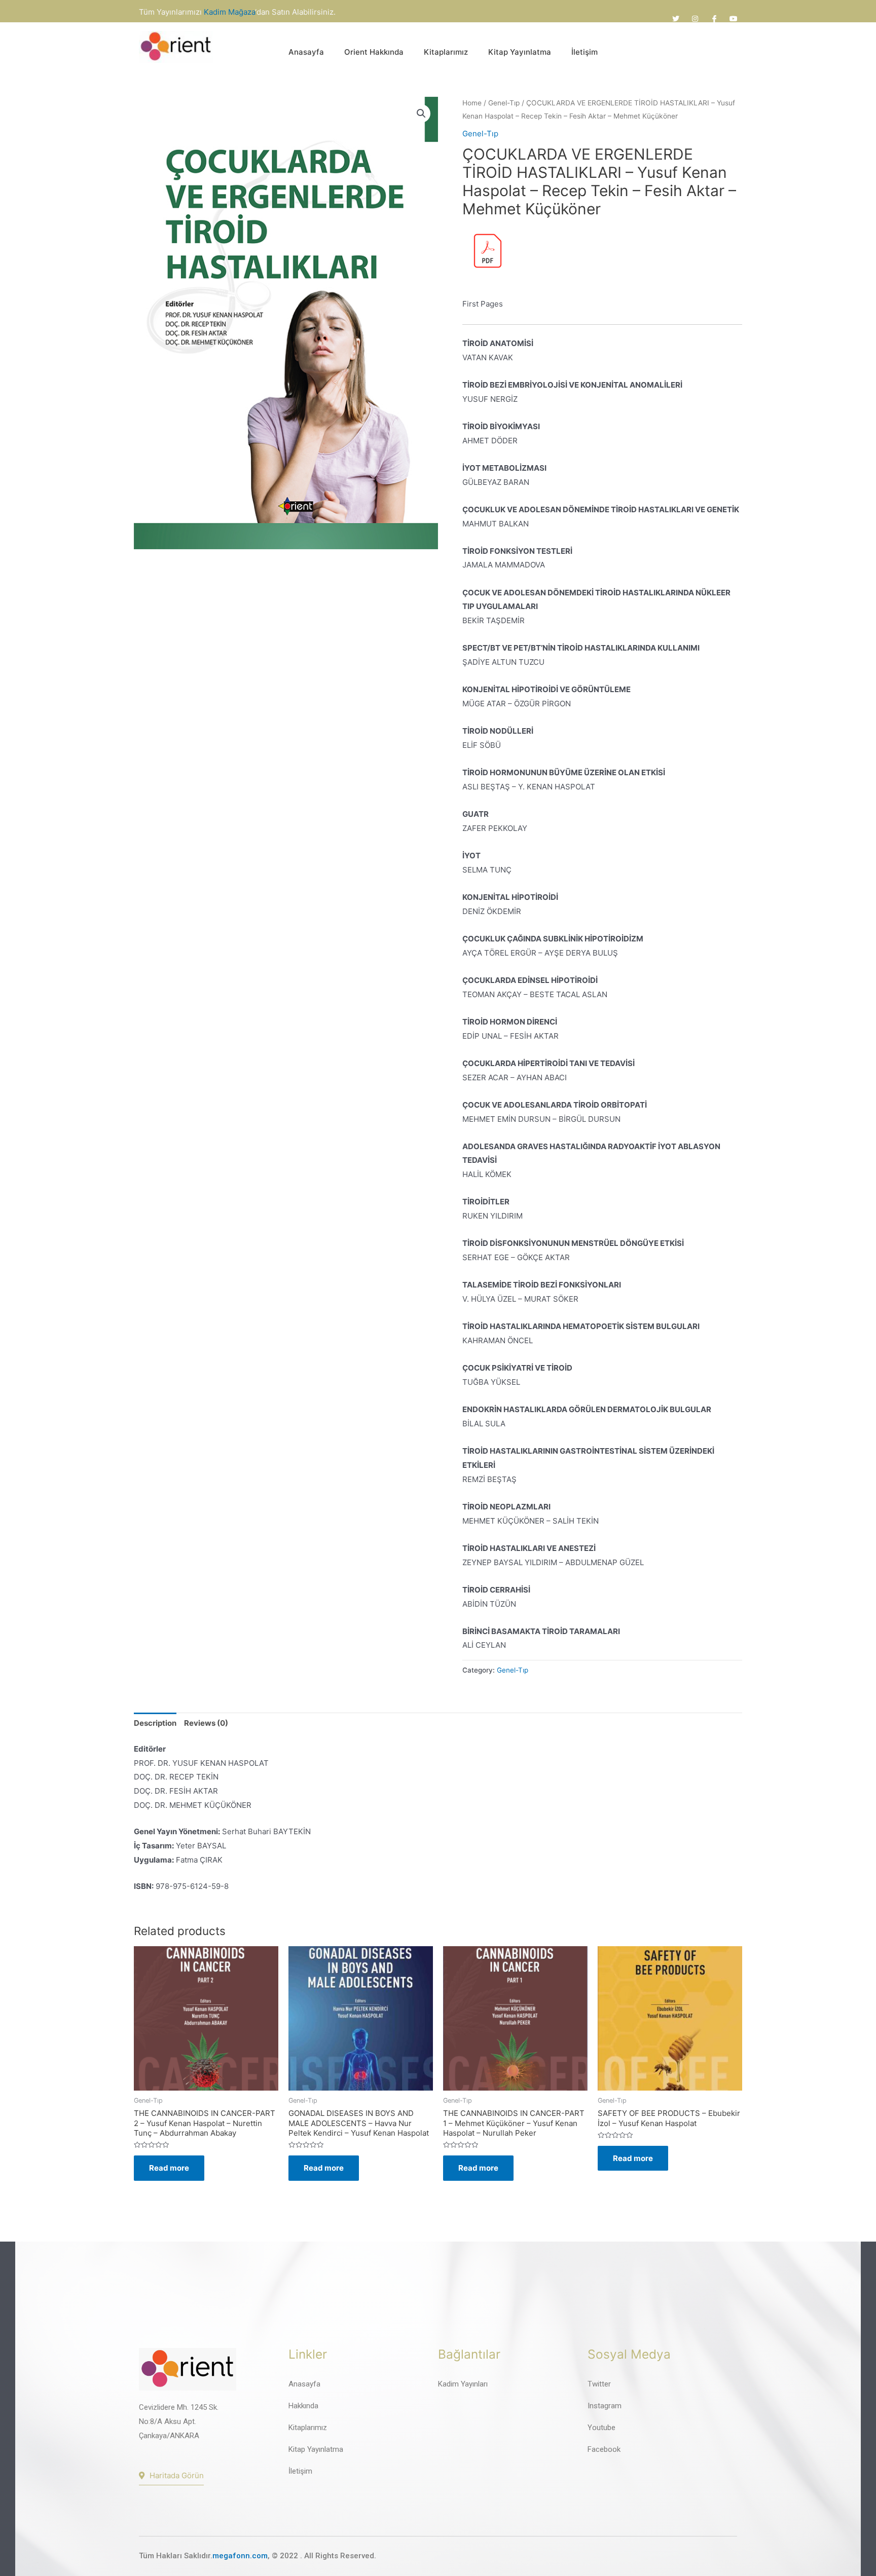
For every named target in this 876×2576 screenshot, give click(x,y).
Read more (169, 2168)
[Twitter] (676, 19)
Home (472, 103)
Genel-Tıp (504, 103)
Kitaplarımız (446, 52)
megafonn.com (240, 2556)
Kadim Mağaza (229, 12)
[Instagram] (695, 19)
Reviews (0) (206, 1723)
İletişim (585, 52)
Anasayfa (306, 52)
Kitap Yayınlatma (520, 52)
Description (155, 1723)
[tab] (155, 1723)
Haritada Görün (177, 2475)
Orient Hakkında (374, 52)
